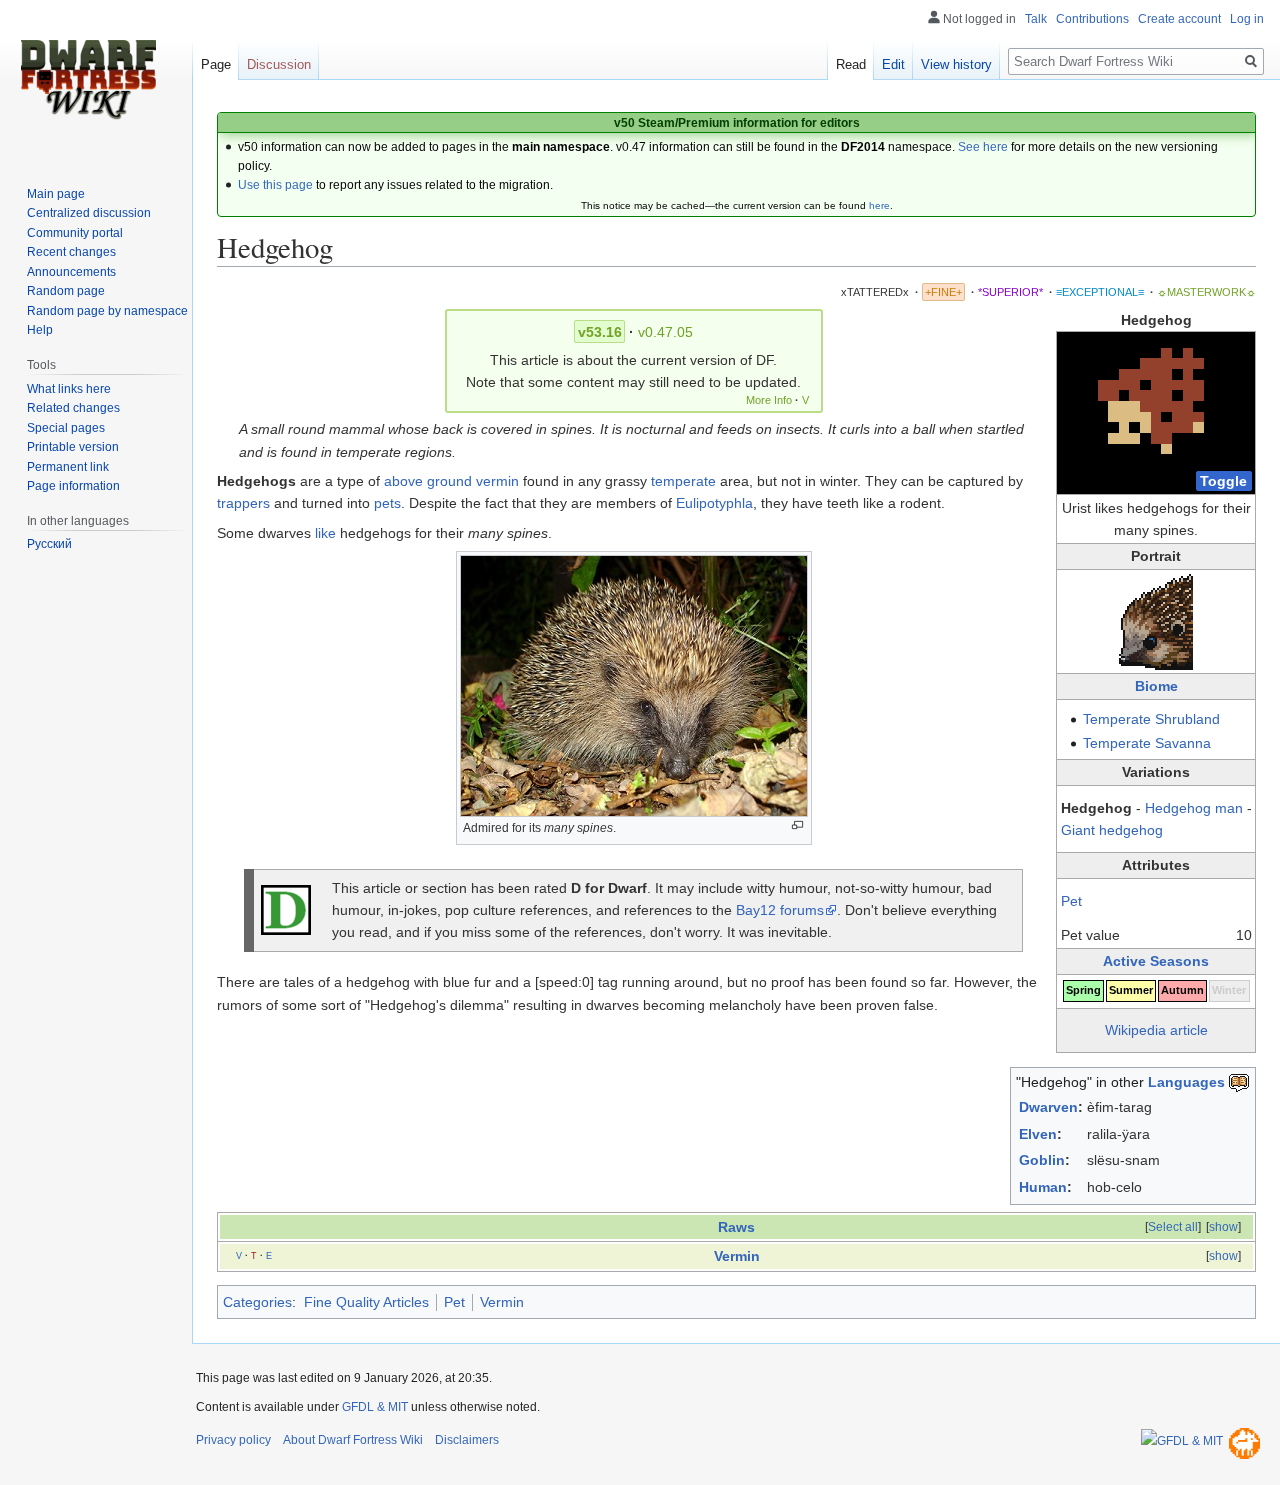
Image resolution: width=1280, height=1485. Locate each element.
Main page (56, 194)
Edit (893, 64)
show (1223, 1227)
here (879, 205)
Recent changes (71, 252)
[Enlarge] (797, 825)
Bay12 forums (780, 910)
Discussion (279, 64)
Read (851, 64)
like (325, 533)
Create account (1179, 19)
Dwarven (1048, 1107)
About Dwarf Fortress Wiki (353, 1440)
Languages (1186, 1082)
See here (983, 147)
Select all (1173, 1227)
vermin (497, 481)
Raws (736, 1227)
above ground (428, 481)
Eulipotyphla (714, 503)
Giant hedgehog (1112, 830)
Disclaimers (467, 1440)
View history (956, 64)
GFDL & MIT (375, 1407)
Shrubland (1187, 719)
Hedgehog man (1194, 808)
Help (40, 330)
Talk (1036, 19)
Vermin (737, 1256)
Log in (1247, 19)
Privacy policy (233, 1440)
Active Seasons (1156, 961)
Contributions (1092, 19)
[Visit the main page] (88, 80)
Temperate (1117, 719)
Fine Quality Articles (366, 1302)
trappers (243, 503)
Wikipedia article (1156, 1030)
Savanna (1183, 743)
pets (387, 503)
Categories (257, 1302)
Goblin (1042, 1160)
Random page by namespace (107, 311)
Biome (1156, 686)
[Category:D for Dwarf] (286, 909)
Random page (66, 291)
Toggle (1223, 481)
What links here (69, 389)
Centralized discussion (89, 213)
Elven (1038, 1134)
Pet (1071, 901)
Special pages (66, 428)
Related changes (73, 408)
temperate (683, 481)
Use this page (275, 185)
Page (216, 64)
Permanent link (68, 467)
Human (1043, 1187)
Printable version (73, 447)
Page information (73, 486)
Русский (49, 544)
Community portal (75, 233)
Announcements (71, 272)
